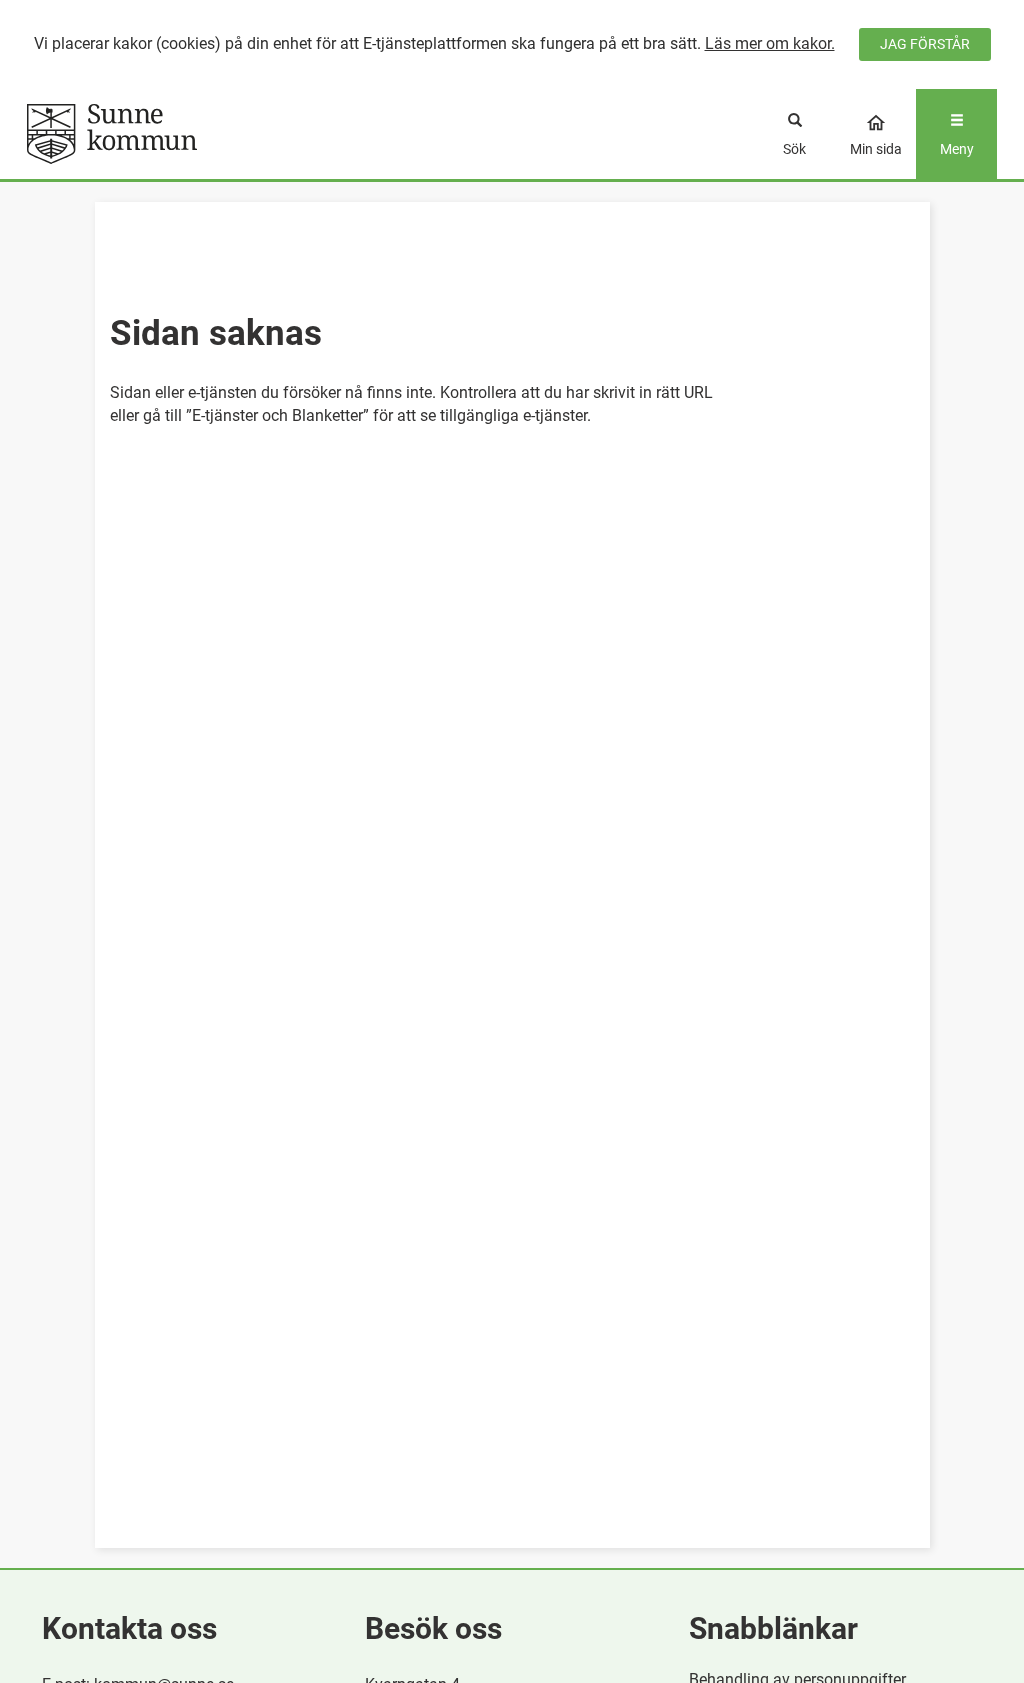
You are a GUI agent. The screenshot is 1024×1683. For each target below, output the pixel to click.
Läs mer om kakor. (770, 43)
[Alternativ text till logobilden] (148, 134)
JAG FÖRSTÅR (925, 44)
